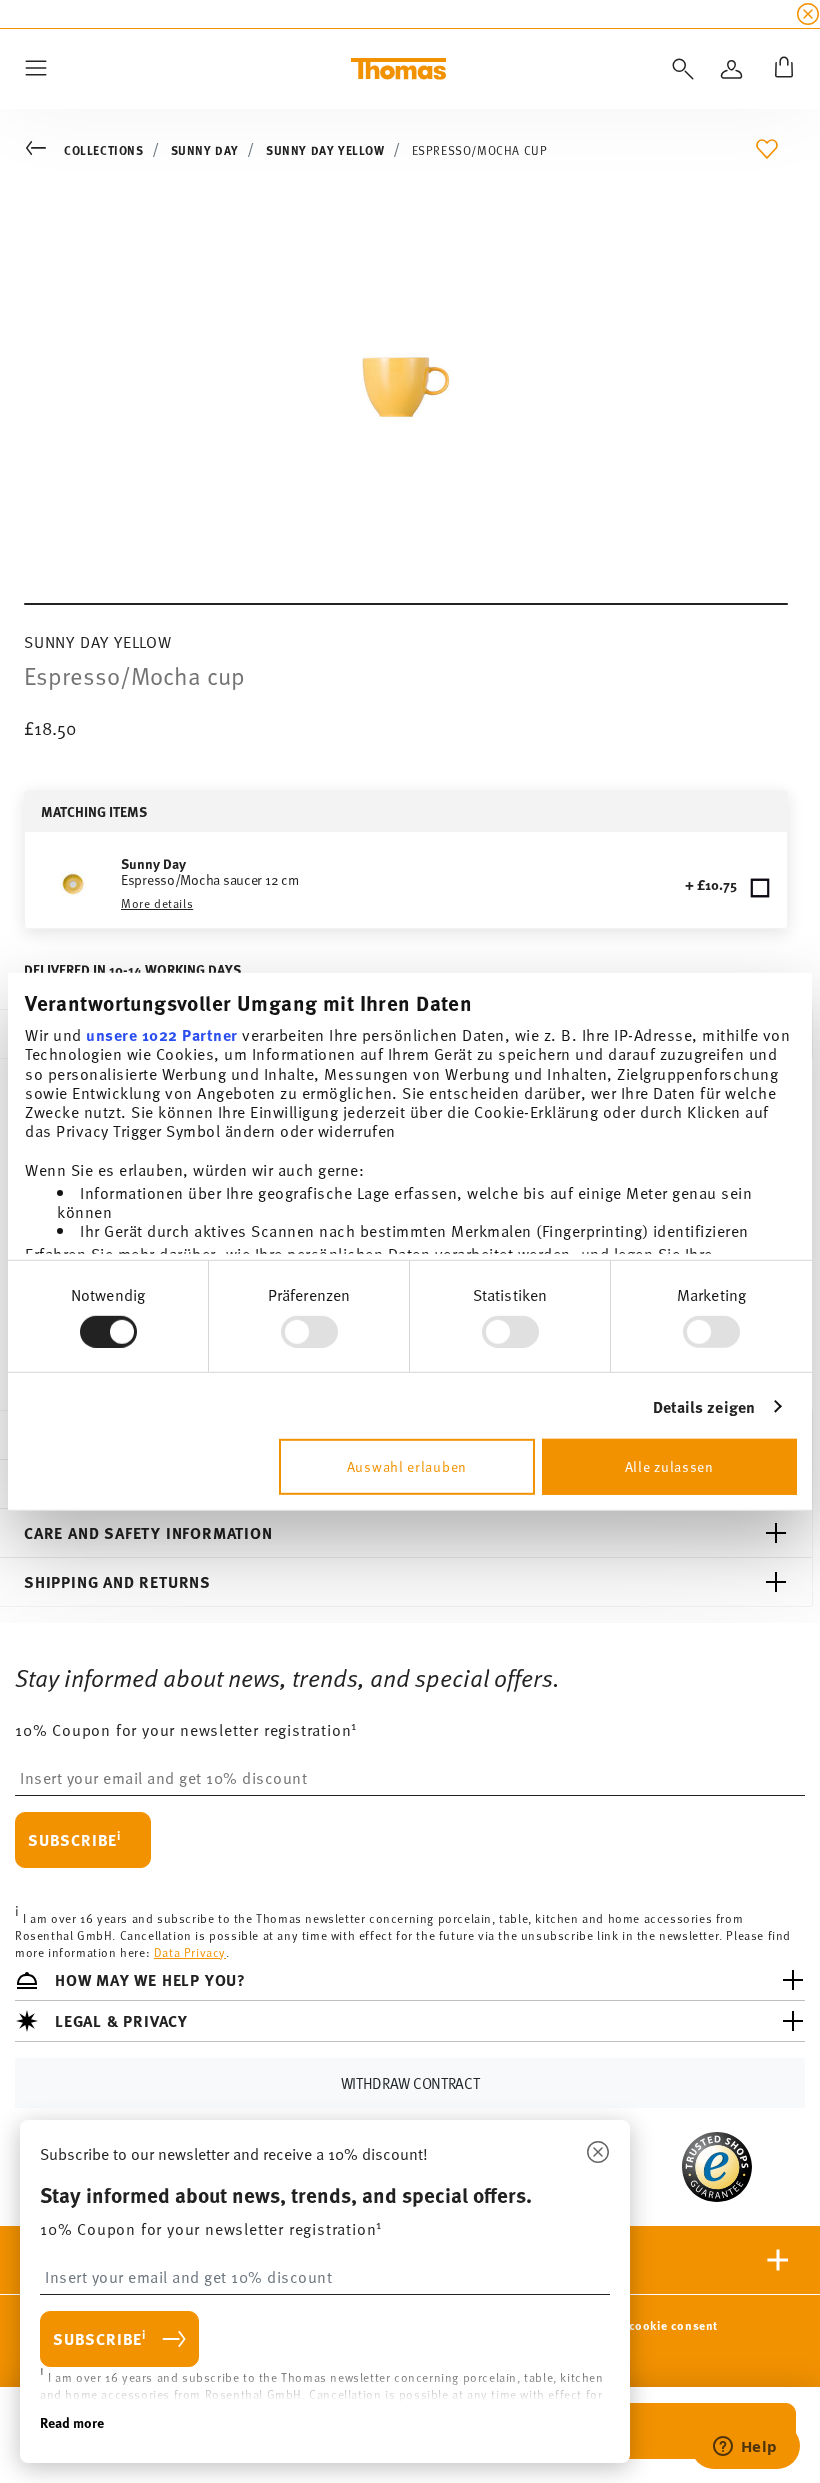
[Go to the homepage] (398, 69)
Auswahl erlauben (407, 1466)
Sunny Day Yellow (325, 150)
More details (157, 903)
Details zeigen (704, 1406)
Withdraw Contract (410, 2082)
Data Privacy (190, 1952)
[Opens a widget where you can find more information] (745, 2448)
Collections (104, 150)
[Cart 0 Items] (780, 69)
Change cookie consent (649, 2325)
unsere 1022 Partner (162, 1034)
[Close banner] (808, 14)
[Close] (598, 2153)
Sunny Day (205, 150)
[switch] (309, 1332)
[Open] (679, 69)
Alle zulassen (669, 1466)
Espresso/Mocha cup (480, 150)
